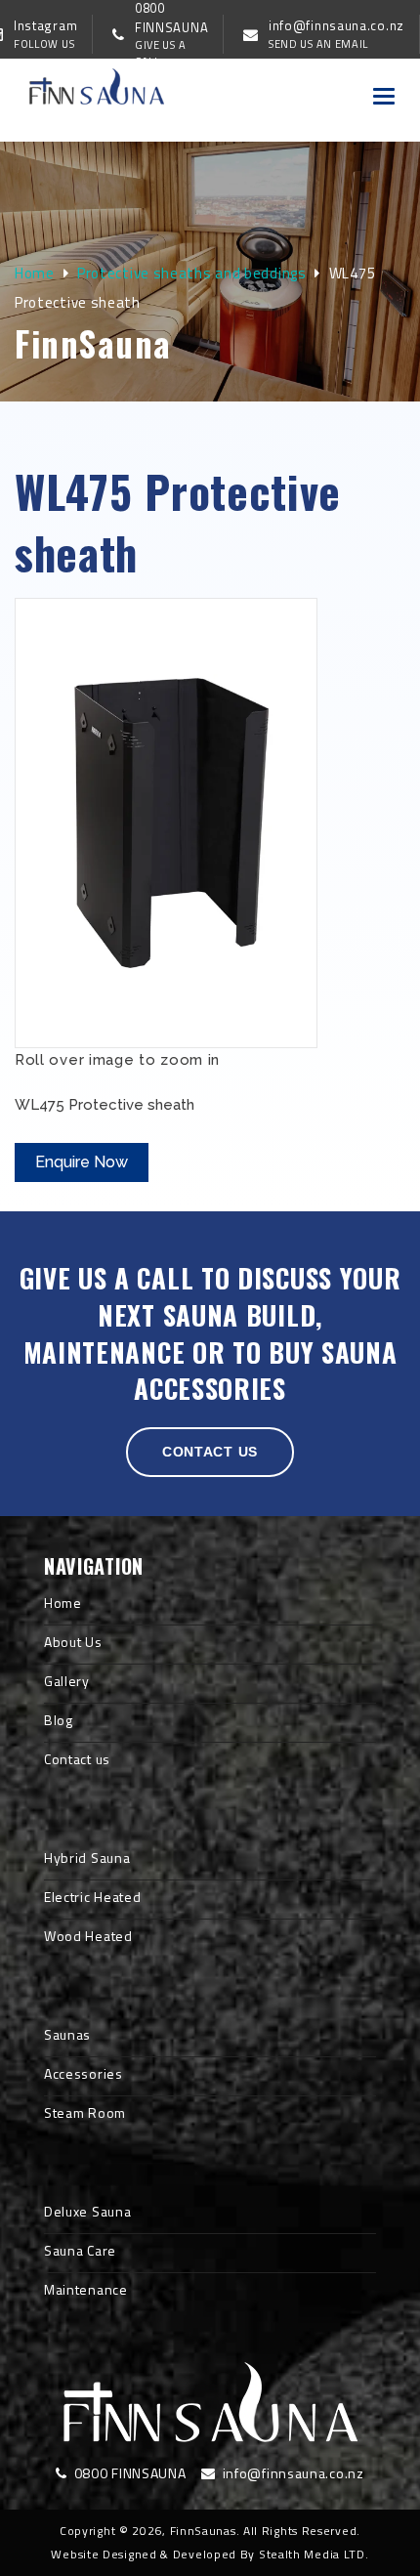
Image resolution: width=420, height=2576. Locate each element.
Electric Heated (93, 1897)
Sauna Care (80, 2250)
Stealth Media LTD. (314, 2554)
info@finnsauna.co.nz (291, 2473)
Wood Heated (88, 1936)
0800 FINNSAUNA (128, 2473)
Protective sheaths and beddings (192, 273)
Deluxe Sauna (87, 2211)
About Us (73, 1642)
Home (35, 273)
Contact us (210, 1452)
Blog (59, 1720)
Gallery (67, 1681)
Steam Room (85, 2112)
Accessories (84, 2073)
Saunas (67, 2034)
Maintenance (86, 2289)
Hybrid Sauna (87, 1858)
